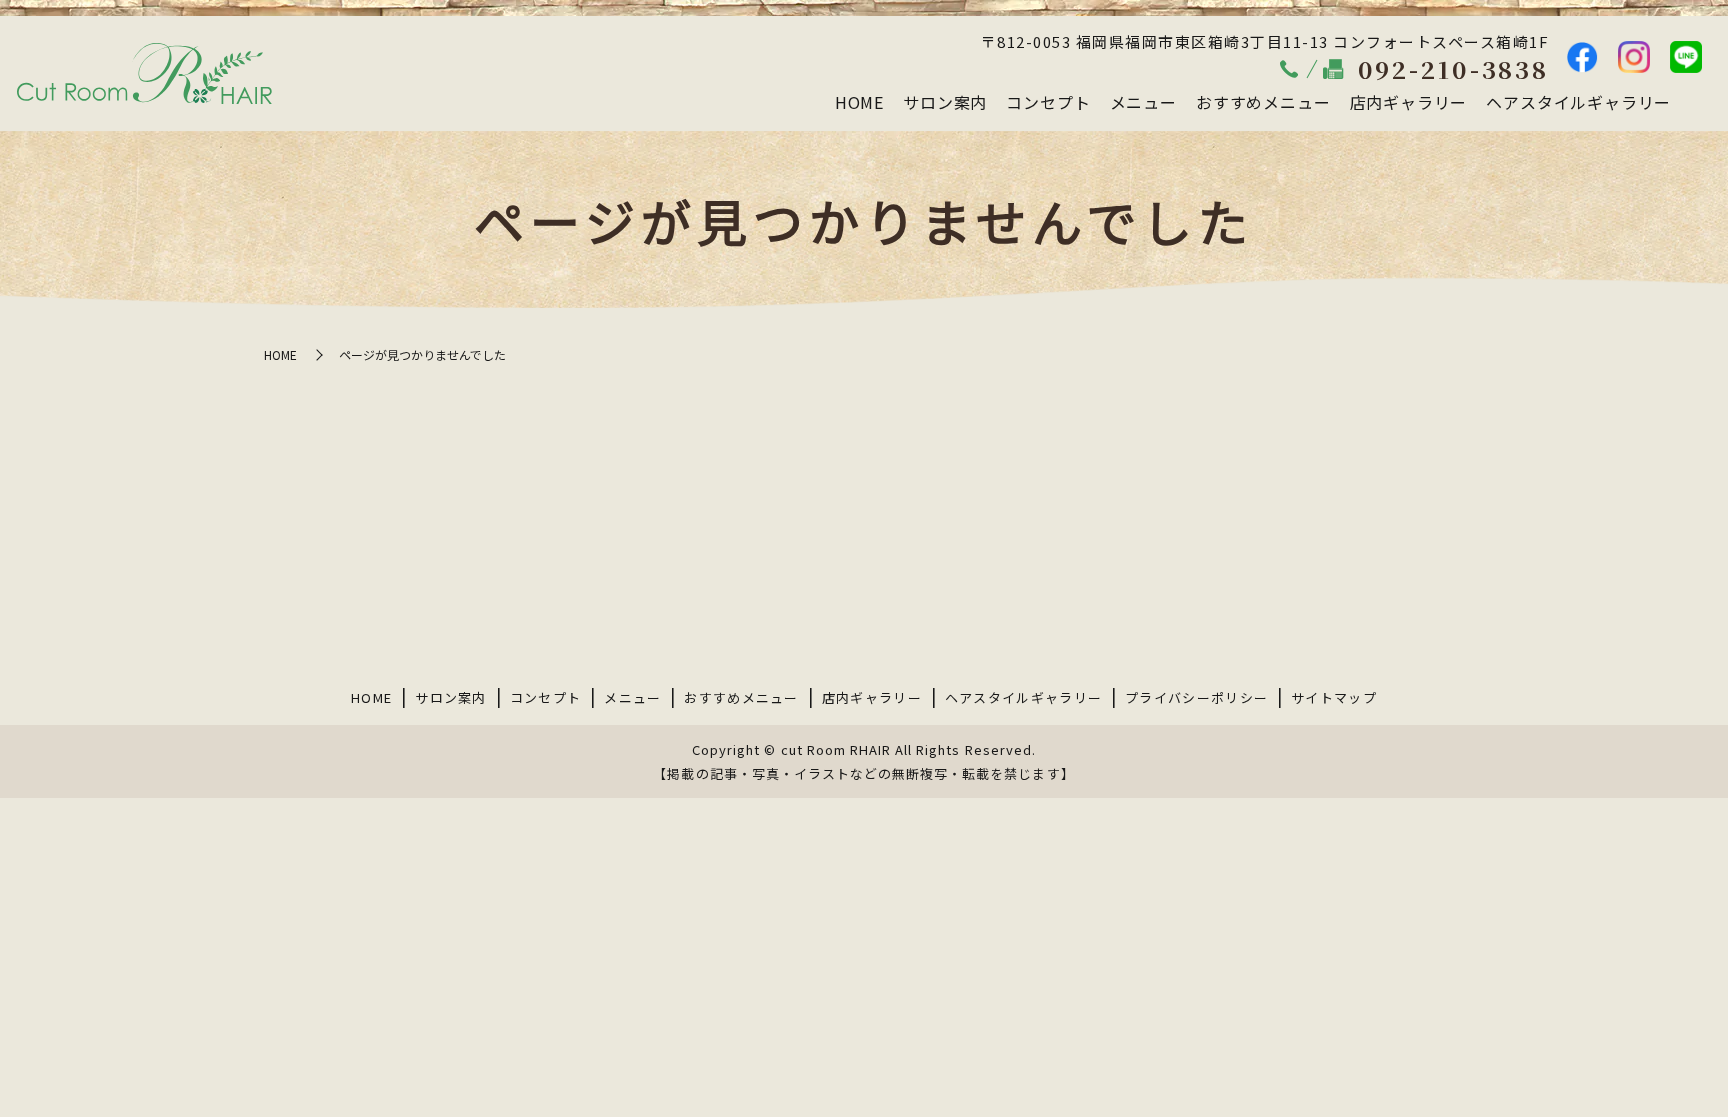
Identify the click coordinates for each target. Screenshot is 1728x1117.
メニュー (1143, 102)
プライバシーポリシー (1196, 697)
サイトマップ (1334, 697)
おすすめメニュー (1263, 102)
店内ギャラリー (1409, 102)
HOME (859, 102)
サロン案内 (945, 102)
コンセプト (1048, 102)
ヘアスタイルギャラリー (1578, 102)
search (1696, 103)
